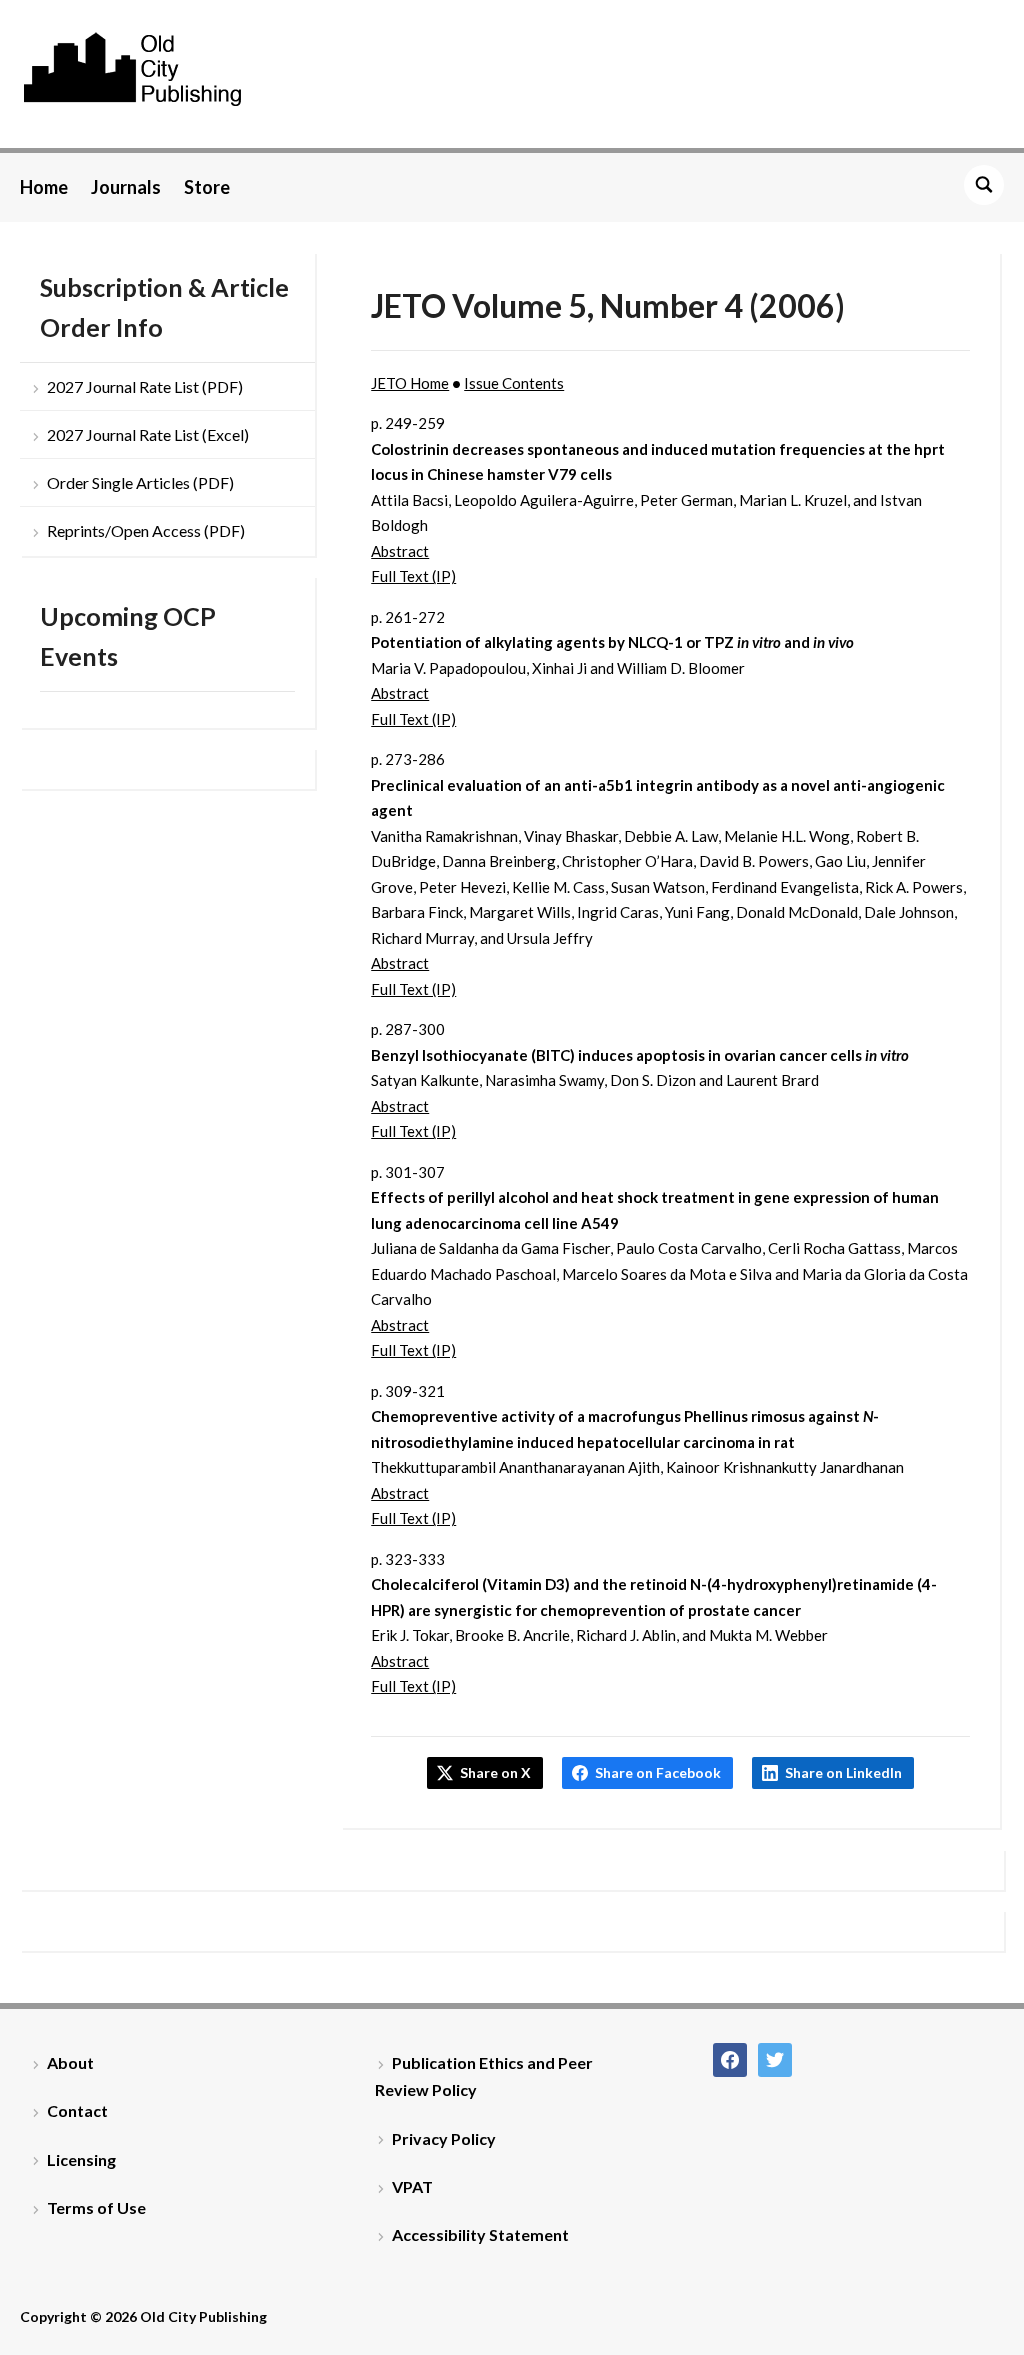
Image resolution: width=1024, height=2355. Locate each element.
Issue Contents (514, 383)
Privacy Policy (444, 2138)
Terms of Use (96, 2207)
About (70, 2062)
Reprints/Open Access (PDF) (146, 530)
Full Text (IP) (413, 576)
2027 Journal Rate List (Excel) (148, 434)
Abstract (400, 551)
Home (44, 187)
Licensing (81, 2159)
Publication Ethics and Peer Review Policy (484, 2076)
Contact (77, 2110)
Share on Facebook (658, 1772)
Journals (126, 187)
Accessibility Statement (480, 2234)
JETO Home (410, 383)
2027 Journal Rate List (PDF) (145, 386)
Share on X (495, 1772)
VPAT (412, 2186)
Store (207, 187)
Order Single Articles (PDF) (140, 482)
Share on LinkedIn (843, 1772)
